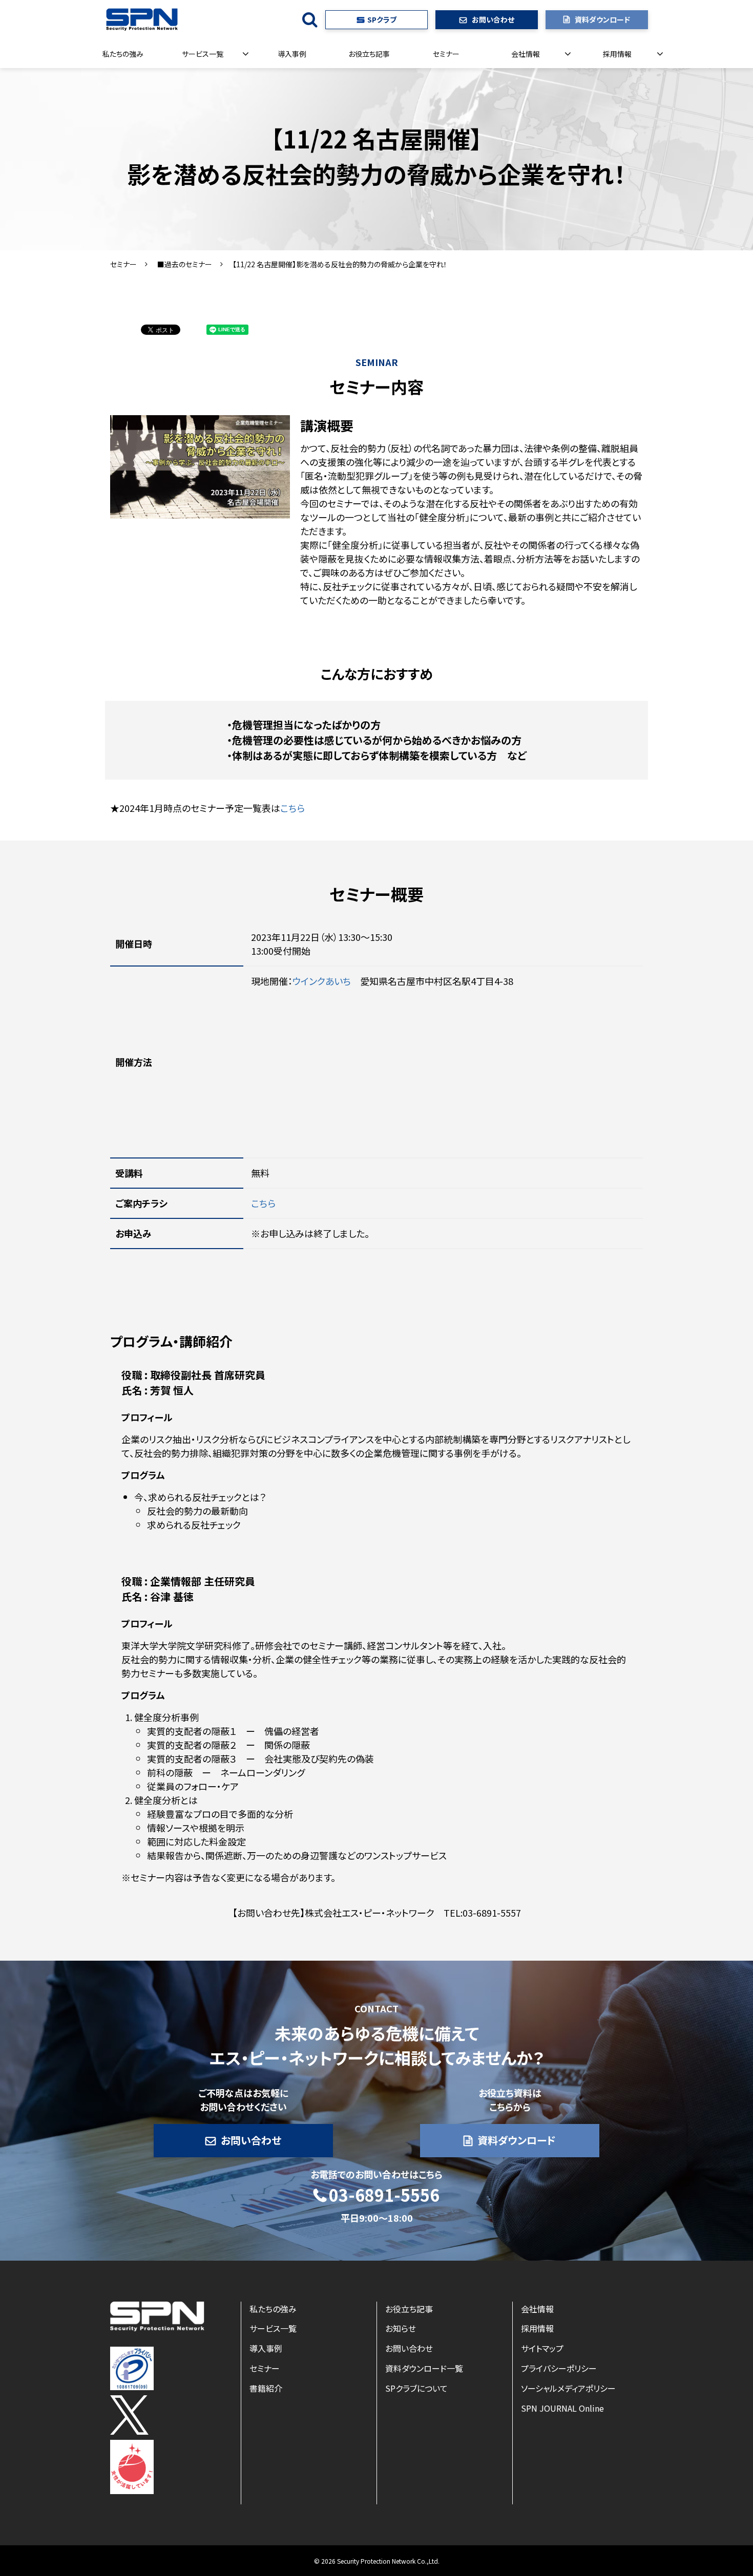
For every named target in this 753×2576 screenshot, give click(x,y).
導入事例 (292, 54)
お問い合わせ (493, 19)
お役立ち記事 (369, 54)
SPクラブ (382, 19)
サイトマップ (542, 2348)
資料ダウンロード (602, 19)
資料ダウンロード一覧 (424, 2368)
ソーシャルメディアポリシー (568, 2388)
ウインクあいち (322, 981)
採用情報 (617, 54)
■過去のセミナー (185, 264)
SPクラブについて (416, 2388)
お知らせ (401, 2328)
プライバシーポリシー (559, 2368)
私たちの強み (123, 54)
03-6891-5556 (384, 2195)
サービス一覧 (203, 54)
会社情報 (526, 54)
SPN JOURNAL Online (562, 2408)
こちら (292, 808)
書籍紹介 (266, 2388)
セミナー (446, 54)
